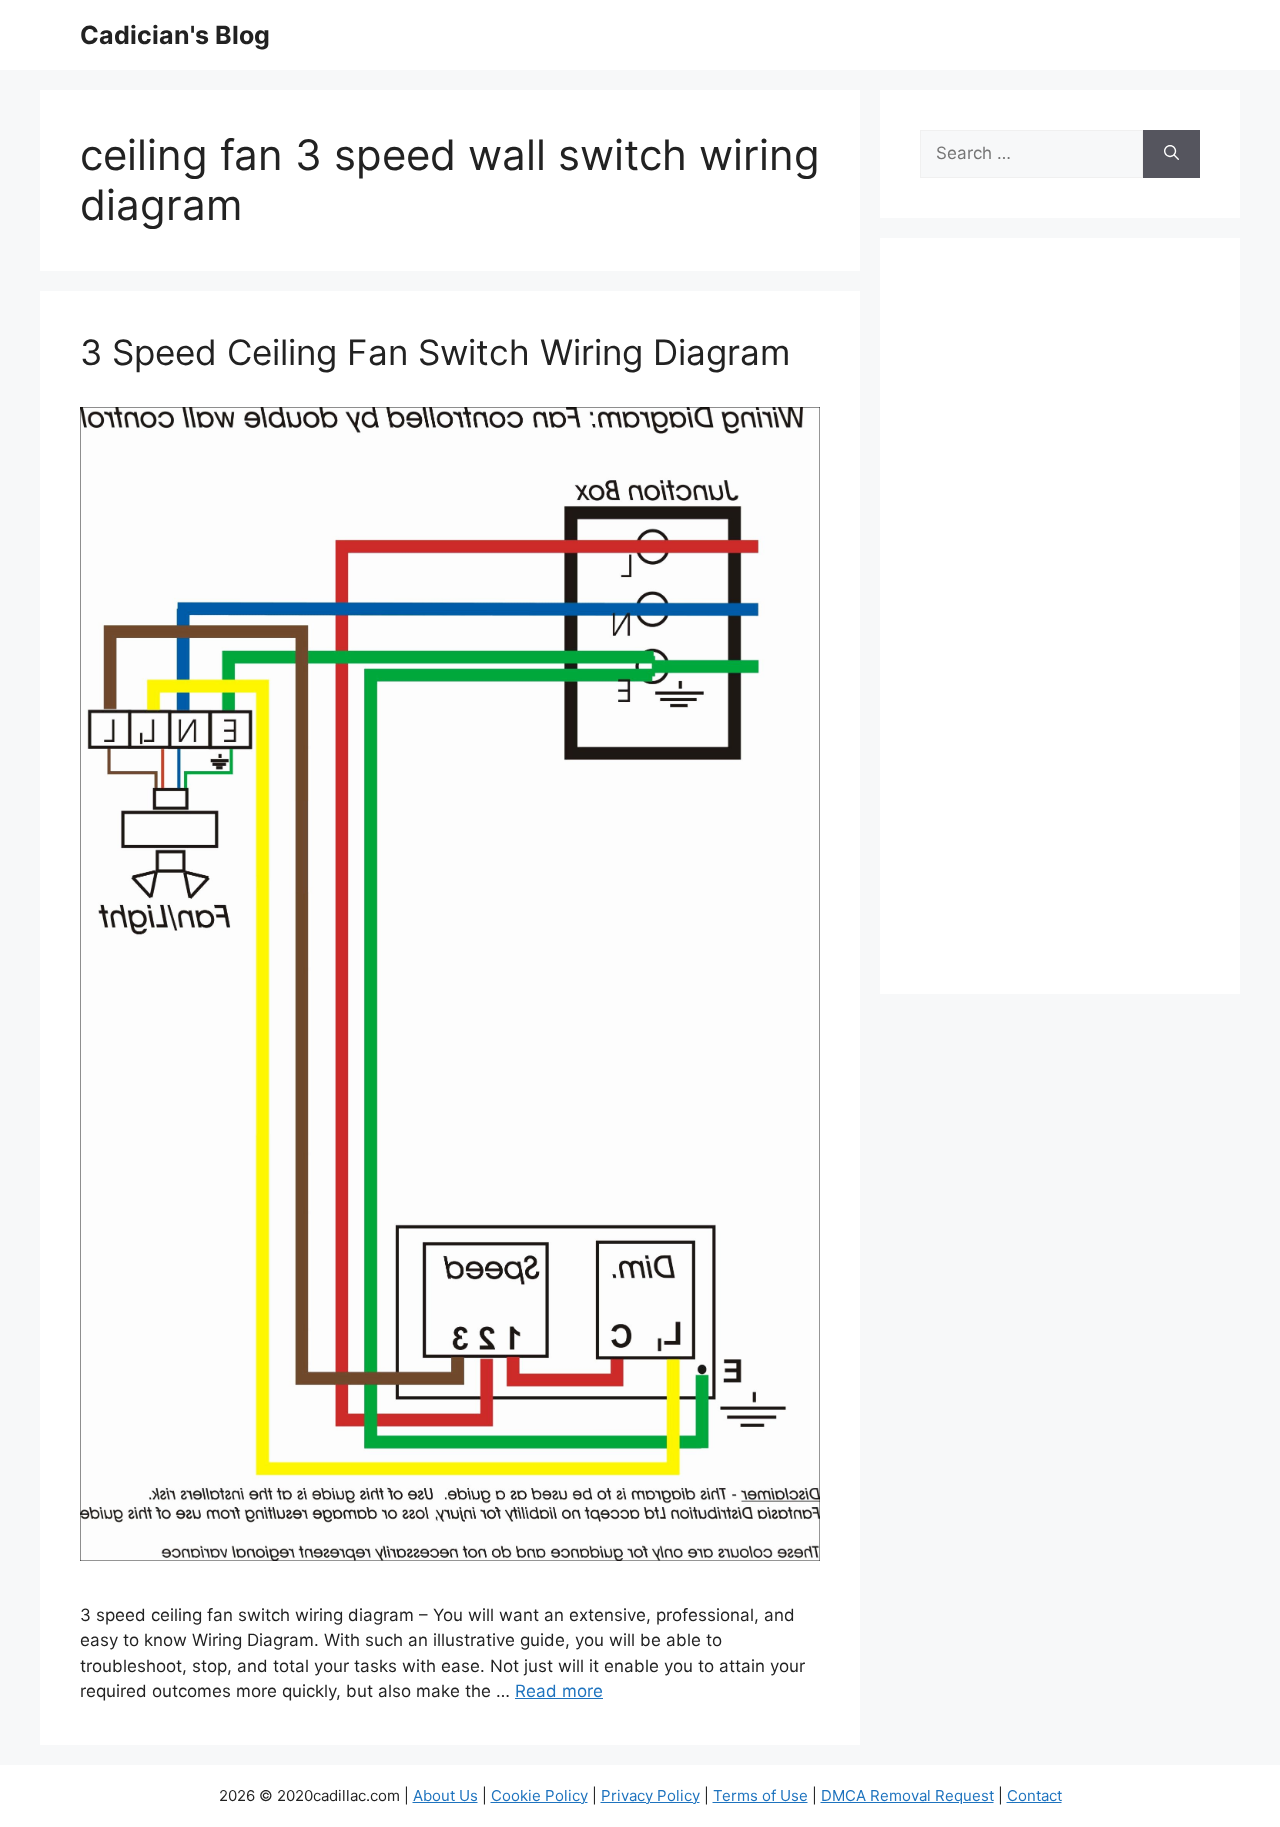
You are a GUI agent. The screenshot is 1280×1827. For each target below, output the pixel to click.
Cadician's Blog (175, 35)
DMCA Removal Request (907, 1795)
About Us (445, 1795)
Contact (1034, 1795)
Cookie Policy (539, 1795)
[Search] (1171, 154)
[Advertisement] (1060, 629)
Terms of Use (760, 1795)
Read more (559, 1691)
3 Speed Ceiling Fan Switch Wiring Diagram (435, 352)
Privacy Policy (650, 1795)
